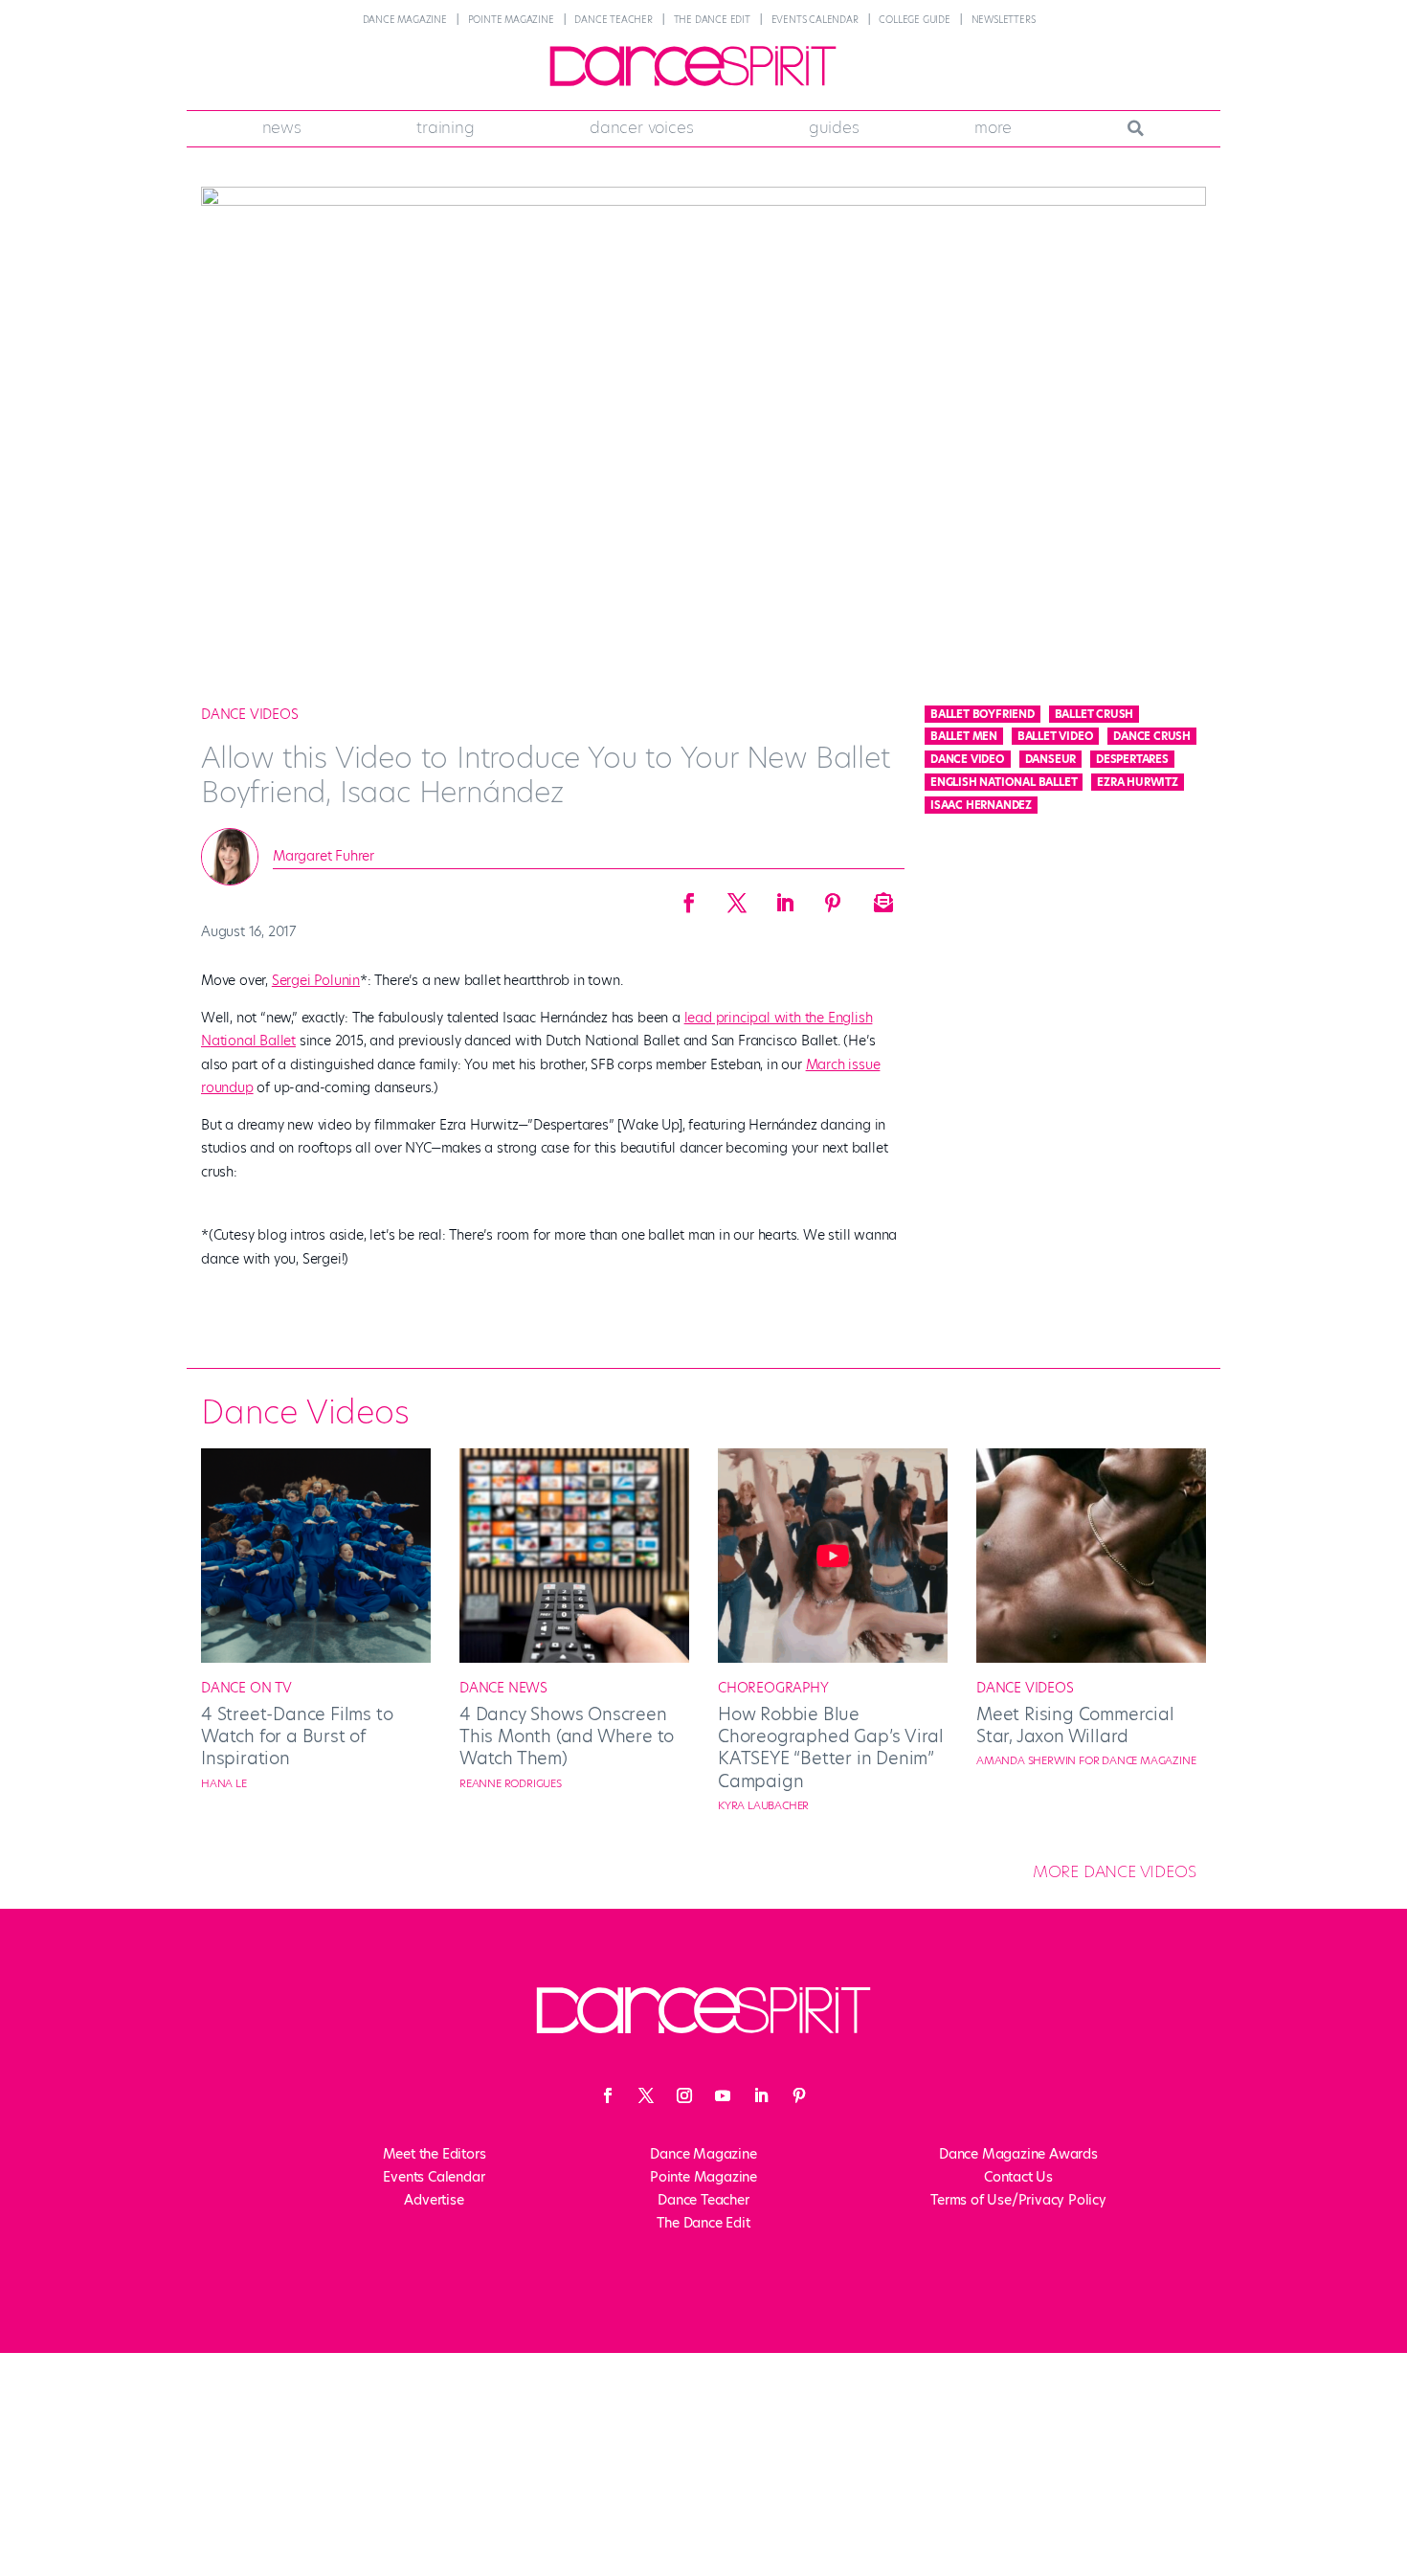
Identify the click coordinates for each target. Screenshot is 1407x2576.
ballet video (1056, 736)
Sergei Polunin (316, 980)
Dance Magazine (405, 20)
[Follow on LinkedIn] (761, 2095)
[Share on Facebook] (689, 897)
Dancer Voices (641, 127)
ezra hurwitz (1138, 782)
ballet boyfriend (983, 714)
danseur (1051, 759)
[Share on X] (737, 897)
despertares (1132, 759)
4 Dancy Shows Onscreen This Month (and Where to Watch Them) (567, 1736)
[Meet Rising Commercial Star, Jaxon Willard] (1091, 1658)
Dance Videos (250, 714)
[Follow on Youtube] (723, 2095)
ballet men (964, 736)
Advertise (434, 2200)
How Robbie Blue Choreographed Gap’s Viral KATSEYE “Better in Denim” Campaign (831, 1747)
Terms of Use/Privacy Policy (1018, 2200)
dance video (968, 759)
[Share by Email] (881, 897)
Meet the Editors (435, 2154)
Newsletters (1004, 20)
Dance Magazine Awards (1018, 2154)
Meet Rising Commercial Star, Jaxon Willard (1075, 1725)
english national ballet (1004, 782)
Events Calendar (815, 20)
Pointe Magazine (511, 20)
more (993, 127)
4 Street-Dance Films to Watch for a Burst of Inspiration (297, 1736)
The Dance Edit (712, 20)
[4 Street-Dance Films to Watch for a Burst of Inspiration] (316, 1658)
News (282, 127)
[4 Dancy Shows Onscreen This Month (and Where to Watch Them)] (574, 1658)
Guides (834, 127)
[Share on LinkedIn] (785, 897)
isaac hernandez (981, 805)
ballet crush (1094, 714)
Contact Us (1018, 2177)
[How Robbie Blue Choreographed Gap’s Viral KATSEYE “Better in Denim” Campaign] (833, 1658)
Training (445, 127)
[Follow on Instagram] (684, 2095)
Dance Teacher (613, 20)
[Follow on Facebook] (608, 2095)
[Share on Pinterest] (833, 897)
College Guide (914, 20)
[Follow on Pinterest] (799, 2095)
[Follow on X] (646, 2095)
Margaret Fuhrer (324, 856)
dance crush (1152, 736)
